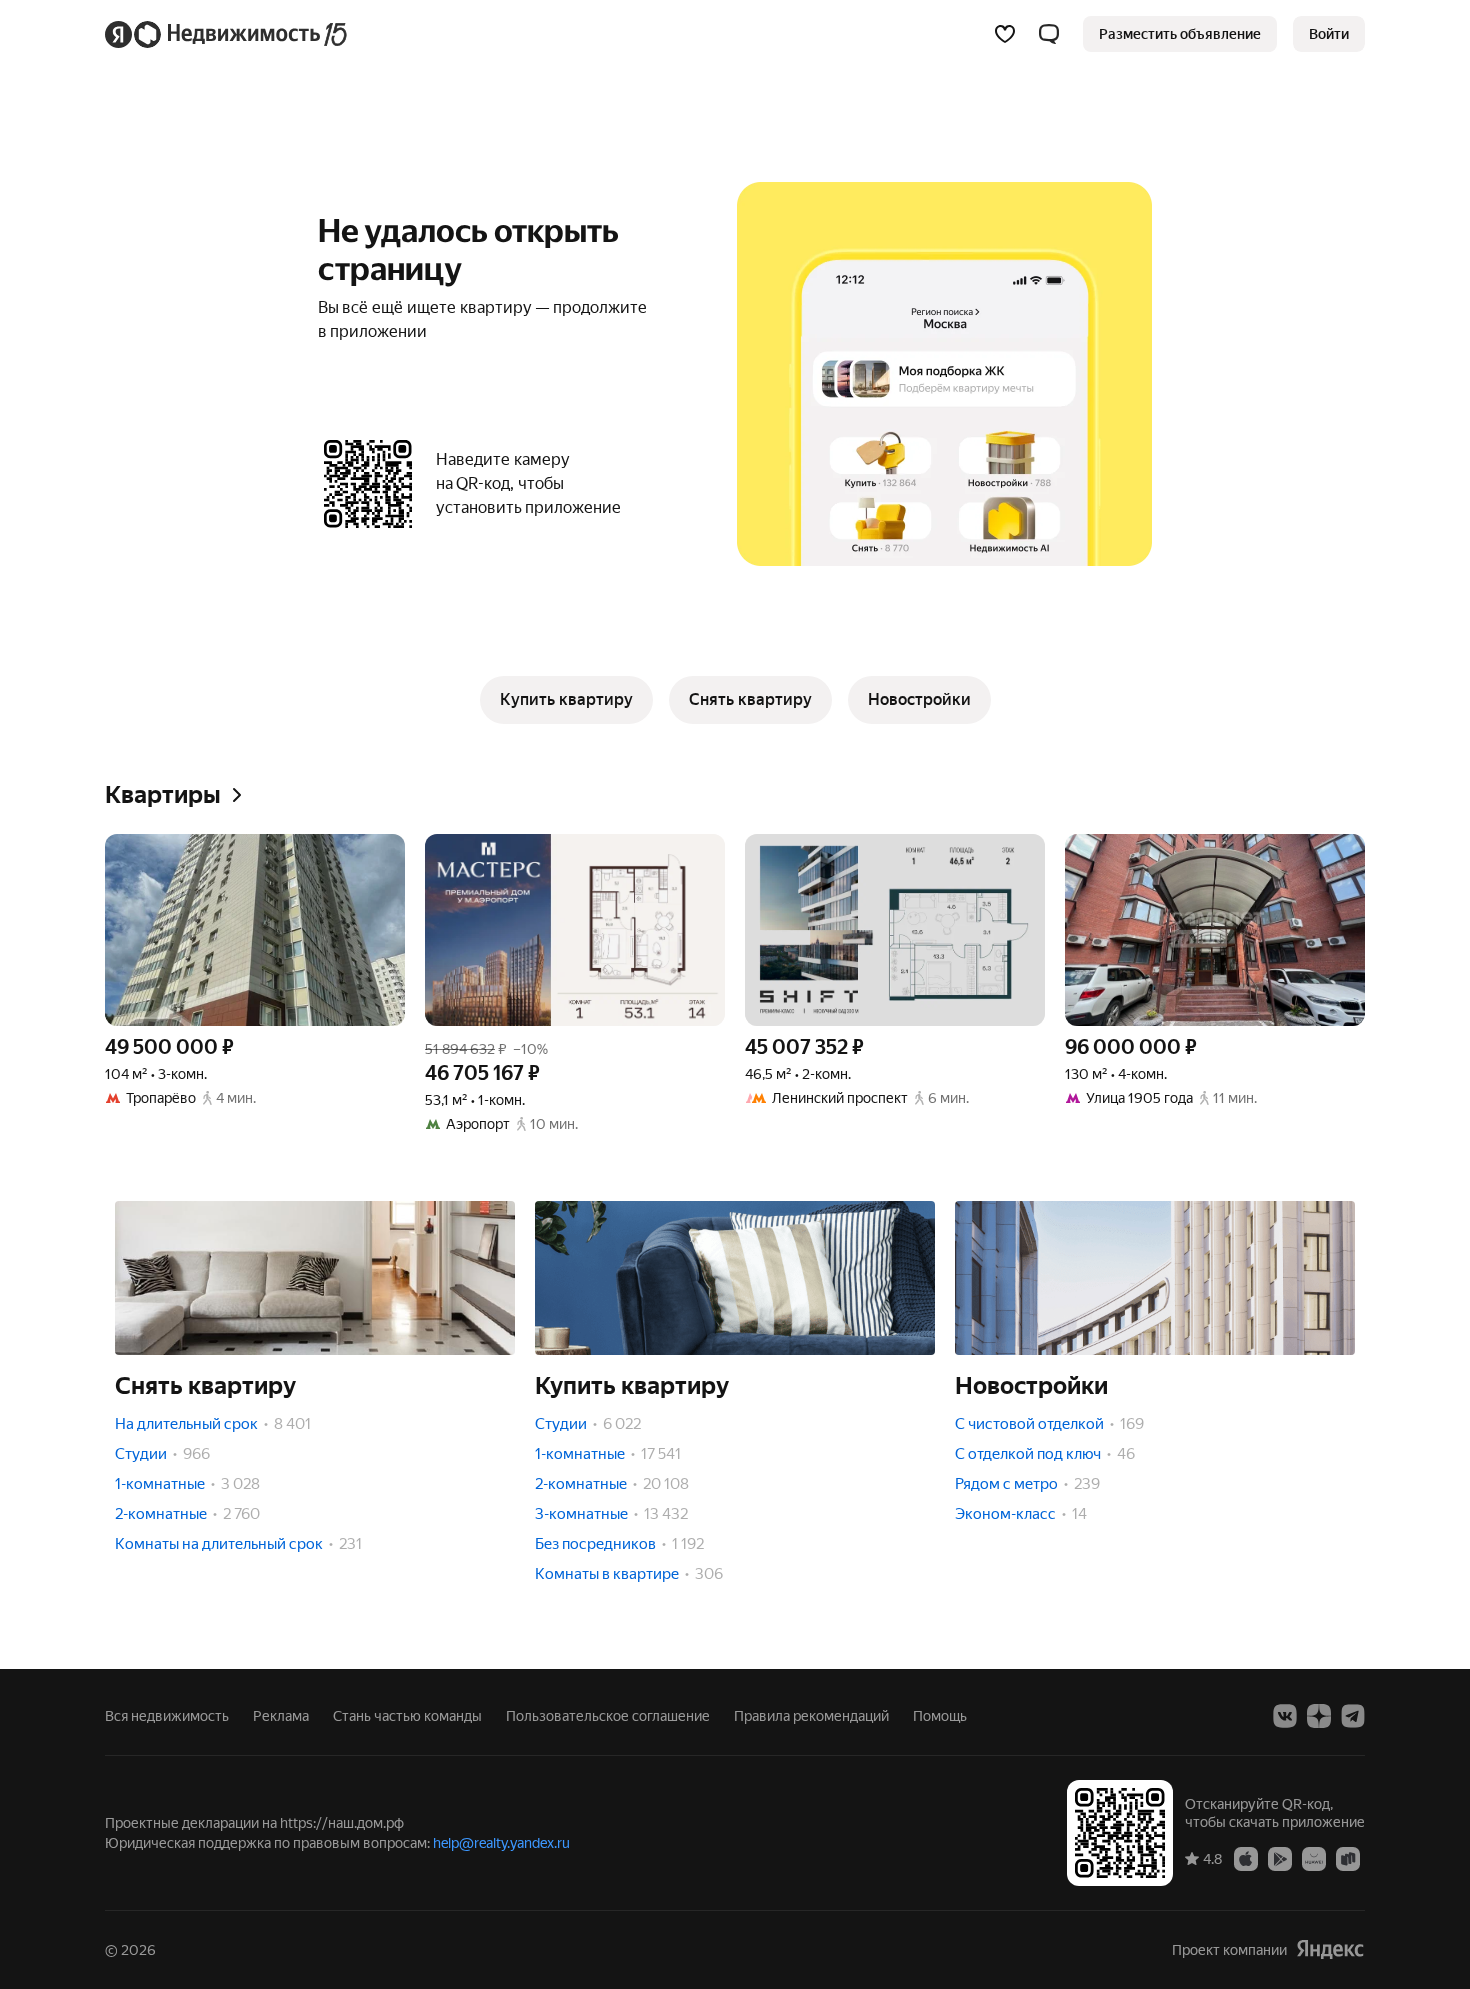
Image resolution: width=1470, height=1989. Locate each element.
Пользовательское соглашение (608, 1716)
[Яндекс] (1330, 1949)
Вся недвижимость (167, 1716)
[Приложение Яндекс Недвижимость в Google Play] (1280, 1858)
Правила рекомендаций (811, 1716)
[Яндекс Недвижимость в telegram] (1353, 1716)
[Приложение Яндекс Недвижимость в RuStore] (1348, 1858)
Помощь (940, 1716)
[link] (1329, 34)
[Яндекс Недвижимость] (227, 34)
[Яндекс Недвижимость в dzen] (1319, 1716)
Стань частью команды (407, 1716)
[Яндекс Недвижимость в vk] (1285, 1716)
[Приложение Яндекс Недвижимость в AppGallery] (1314, 1858)
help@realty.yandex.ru (501, 1843)
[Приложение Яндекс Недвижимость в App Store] (1246, 1858)
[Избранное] (1005, 34)
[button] (1049, 34)
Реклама (281, 1716)
